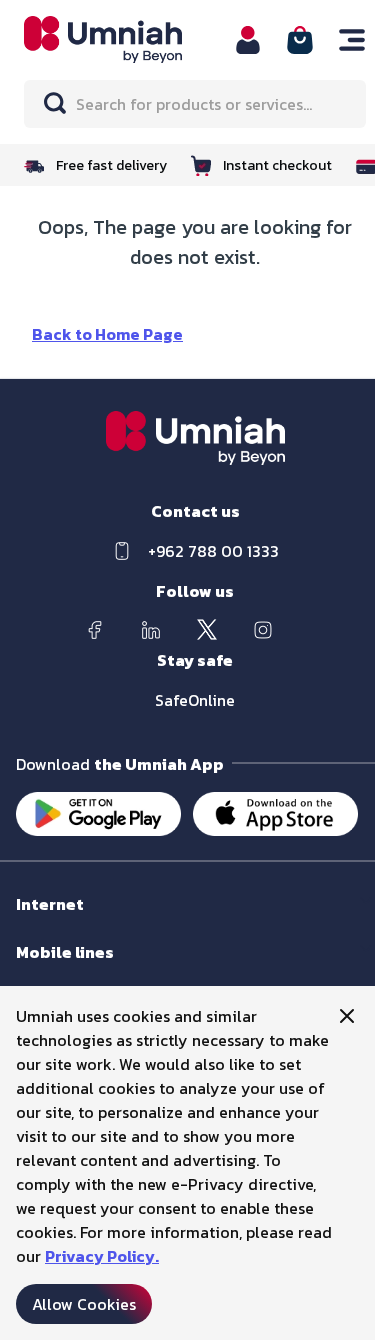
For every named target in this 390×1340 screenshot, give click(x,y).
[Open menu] (352, 40)
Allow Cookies (84, 1304)
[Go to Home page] (117, 39)
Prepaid (40, 971)
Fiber (31, 923)
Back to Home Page (107, 334)
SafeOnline (195, 700)
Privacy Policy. (102, 1256)
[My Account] (248, 40)
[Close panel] (347, 1016)
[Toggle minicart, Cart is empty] (300, 40)
